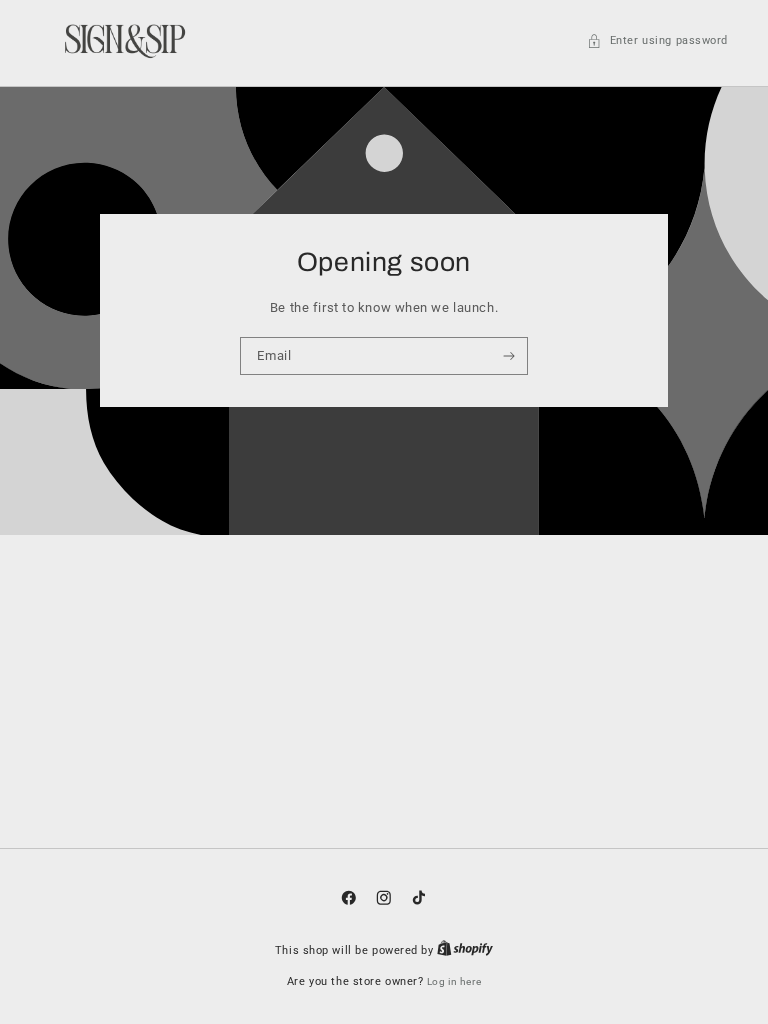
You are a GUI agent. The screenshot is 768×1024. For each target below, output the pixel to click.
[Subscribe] (509, 356)
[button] (657, 41)
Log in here (454, 981)
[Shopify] (465, 950)
